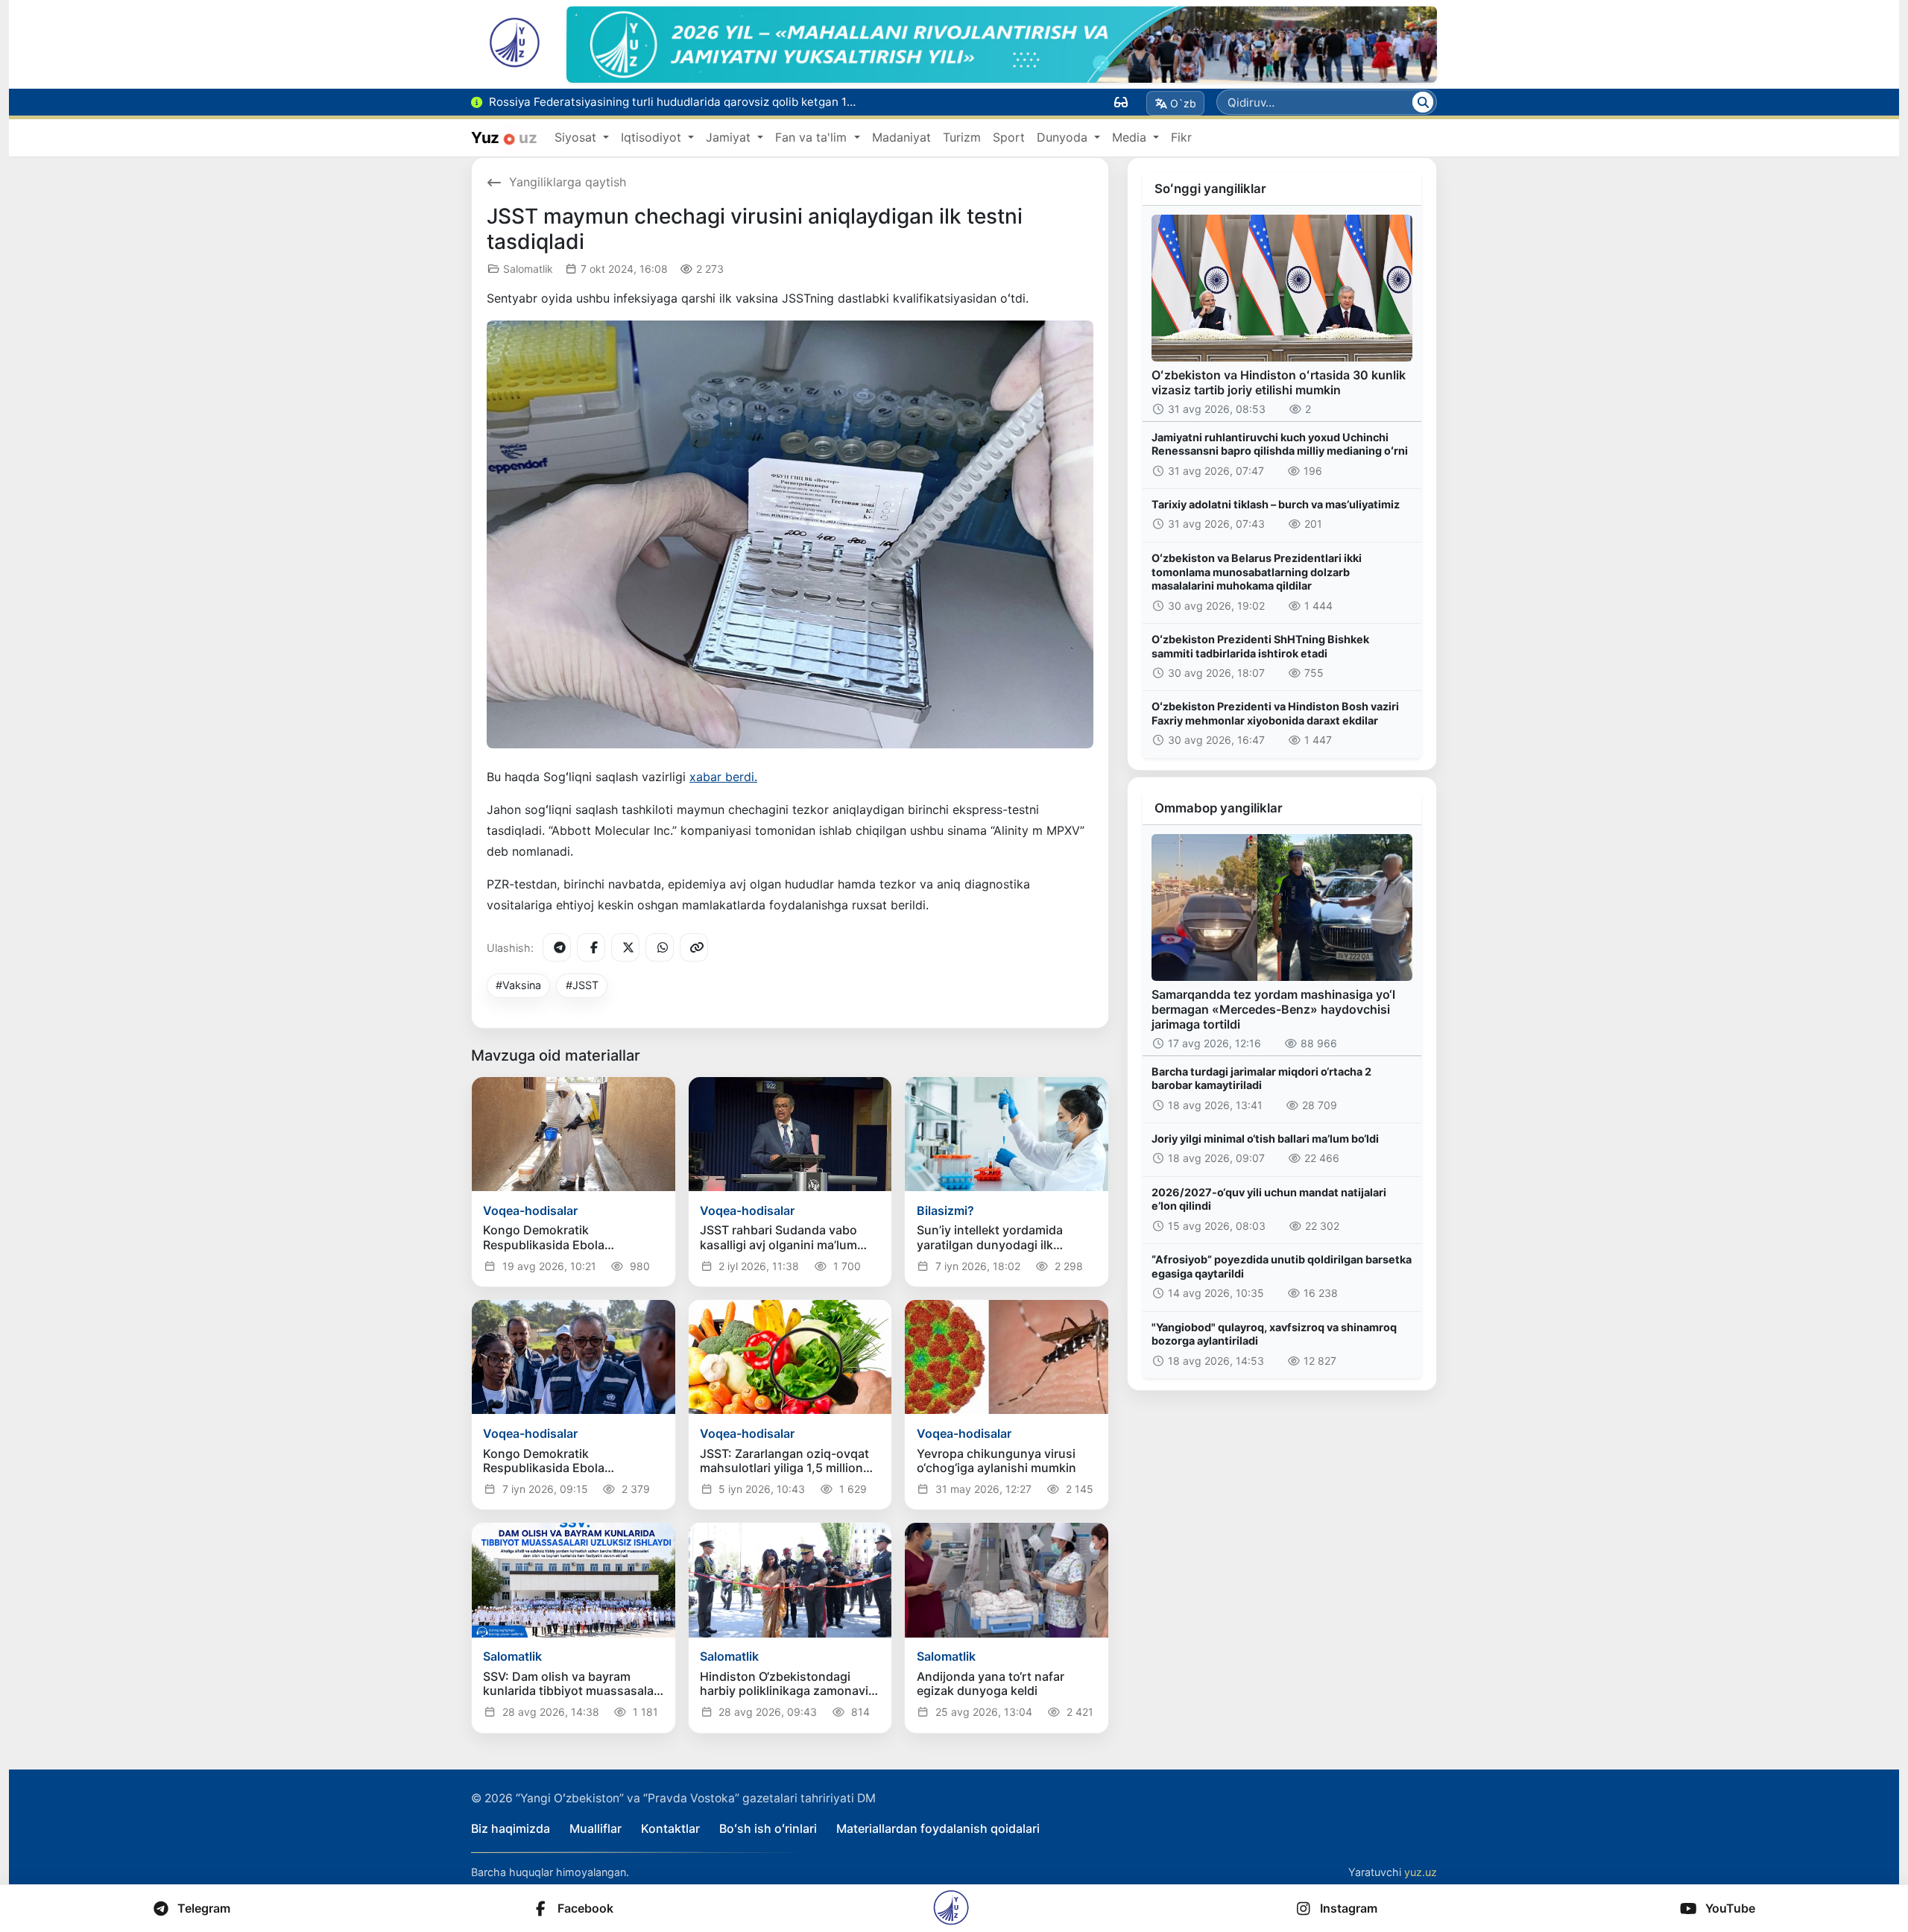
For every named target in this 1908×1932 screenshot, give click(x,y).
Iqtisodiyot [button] (653, 137)
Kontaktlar (670, 1828)
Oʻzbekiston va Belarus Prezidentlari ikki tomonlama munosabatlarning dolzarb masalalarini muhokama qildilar (1257, 572)
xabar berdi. (723, 777)
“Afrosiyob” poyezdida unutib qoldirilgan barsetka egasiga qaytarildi (1282, 1266)
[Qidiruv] (1423, 102)
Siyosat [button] (577, 137)
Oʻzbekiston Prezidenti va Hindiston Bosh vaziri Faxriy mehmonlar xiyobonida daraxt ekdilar (1275, 713)
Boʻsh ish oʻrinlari (768, 1828)
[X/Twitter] (625, 947)
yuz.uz (1421, 1872)
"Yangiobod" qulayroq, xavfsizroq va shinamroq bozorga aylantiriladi (1274, 1334)
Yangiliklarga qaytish (568, 182)
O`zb (1183, 103)
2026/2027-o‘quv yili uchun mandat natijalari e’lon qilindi (1269, 1199)
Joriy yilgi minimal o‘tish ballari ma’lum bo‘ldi (1265, 1139)
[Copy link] (694, 947)
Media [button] (1131, 137)
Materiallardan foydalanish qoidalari (938, 1828)
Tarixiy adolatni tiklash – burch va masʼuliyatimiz (1276, 504)
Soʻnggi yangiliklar (1210, 189)
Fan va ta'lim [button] (813, 137)
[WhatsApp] (660, 947)
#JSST (582, 985)
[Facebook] (591, 947)
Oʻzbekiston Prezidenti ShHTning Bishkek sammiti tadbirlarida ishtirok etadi (1260, 646)
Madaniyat (901, 137)
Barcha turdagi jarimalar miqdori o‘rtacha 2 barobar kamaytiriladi (1261, 1079)
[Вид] (1121, 102)
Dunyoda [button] (1064, 137)
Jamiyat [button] (730, 137)
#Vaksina (518, 985)
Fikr (1181, 137)
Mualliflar (596, 1828)
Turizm (962, 137)
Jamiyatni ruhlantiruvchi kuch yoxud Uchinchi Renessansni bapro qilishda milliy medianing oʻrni (1280, 444)
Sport (1009, 137)
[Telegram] (557, 947)
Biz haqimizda (511, 1828)
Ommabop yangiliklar (1219, 808)
